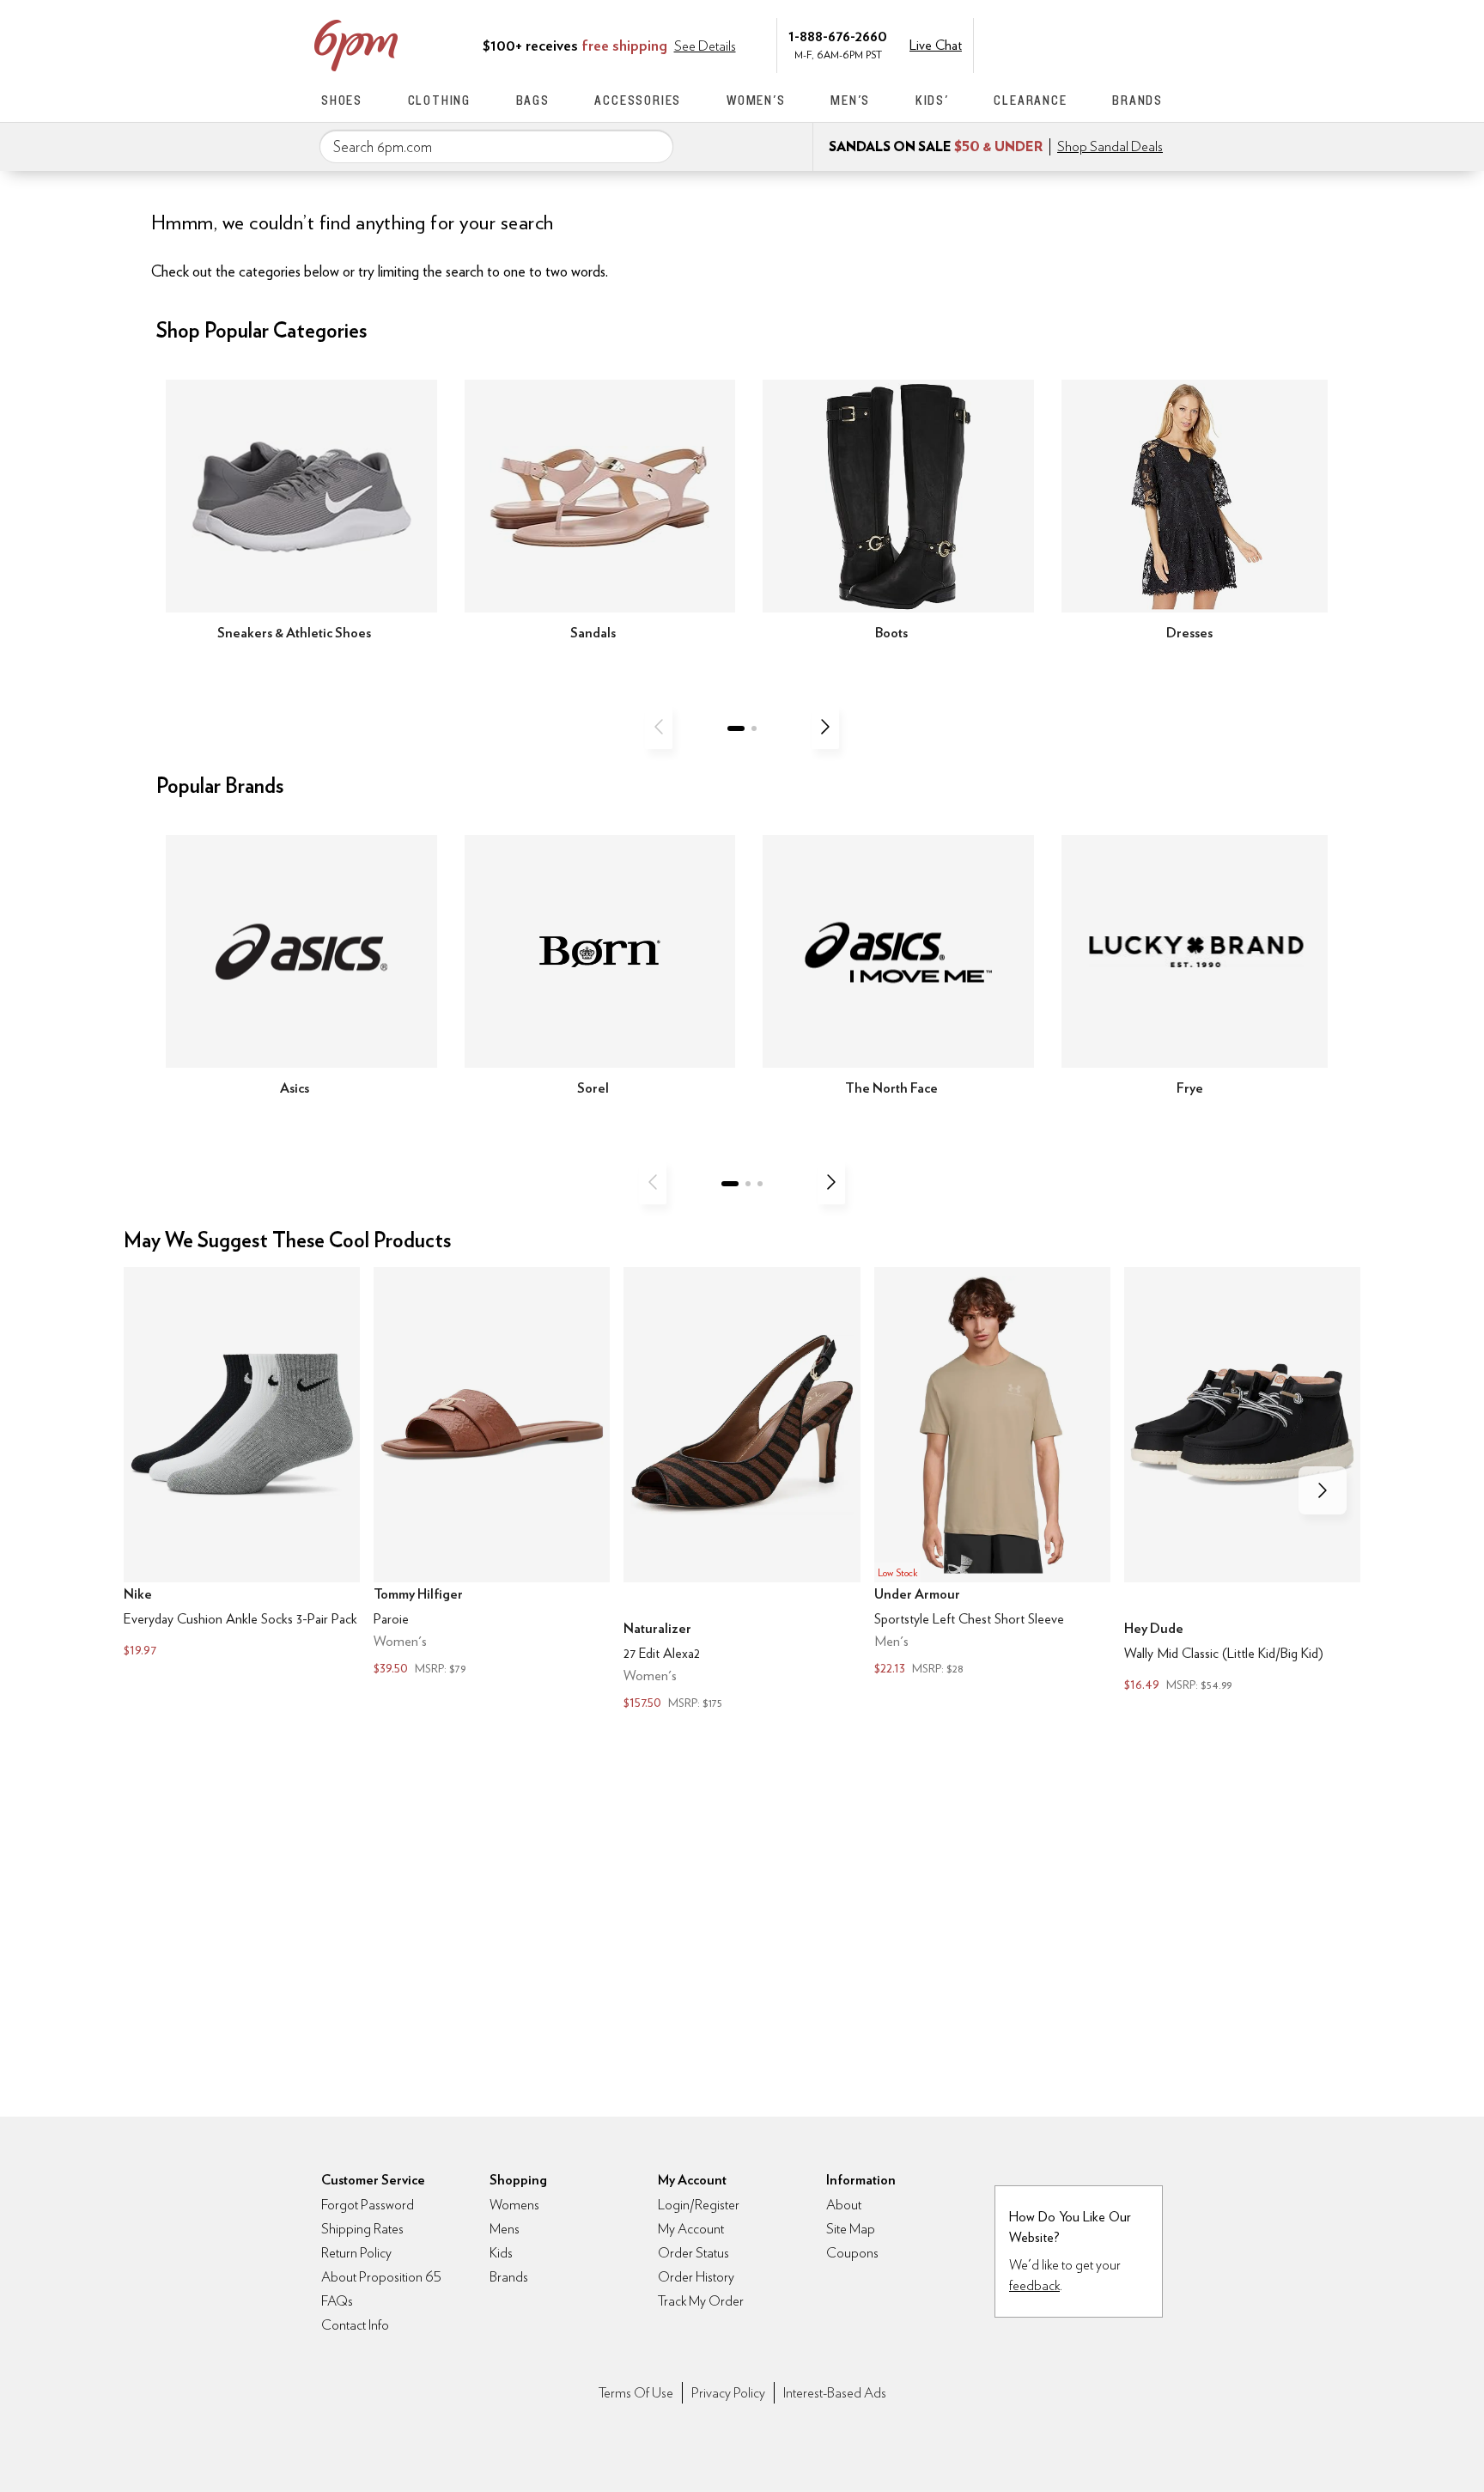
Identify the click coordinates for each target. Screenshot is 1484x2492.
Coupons (852, 2253)
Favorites (1117, 44)
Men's (850, 100)
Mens (505, 2229)
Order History (696, 2277)
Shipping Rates (362, 2229)
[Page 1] (736, 728)
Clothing (439, 100)
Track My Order (701, 2301)
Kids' (932, 100)
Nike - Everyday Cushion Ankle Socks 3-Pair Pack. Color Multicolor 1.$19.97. (242, 1464)
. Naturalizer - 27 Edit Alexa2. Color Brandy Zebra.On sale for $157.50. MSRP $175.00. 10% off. (742, 1490)
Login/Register (699, 2205)
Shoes (342, 100)
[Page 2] (754, 728)
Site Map (851, 2229)
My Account (1045, 44)
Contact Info (355, 2325)
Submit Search (654, 146)
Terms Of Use (636, 2393)
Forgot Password (368, 2205)
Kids (501, 2253)
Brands (1137, 100)
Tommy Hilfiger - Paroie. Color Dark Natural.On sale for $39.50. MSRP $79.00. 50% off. (492, 1473)
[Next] (825, 727)
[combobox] (496, 147)
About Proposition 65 (381, 2277)
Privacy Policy (728, 2393)
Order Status (693, 2253)
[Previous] (659, 727)
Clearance (1030, 100)
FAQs (337, 2301)
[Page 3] (760, 1184)
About (844, 2205)
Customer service (1081, 44)
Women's (756, 100)
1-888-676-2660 (838, 36)
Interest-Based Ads (835, 2393)
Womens (514, 2205)
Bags (533, 100)
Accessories (638, 100)
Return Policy (356, 2253)
